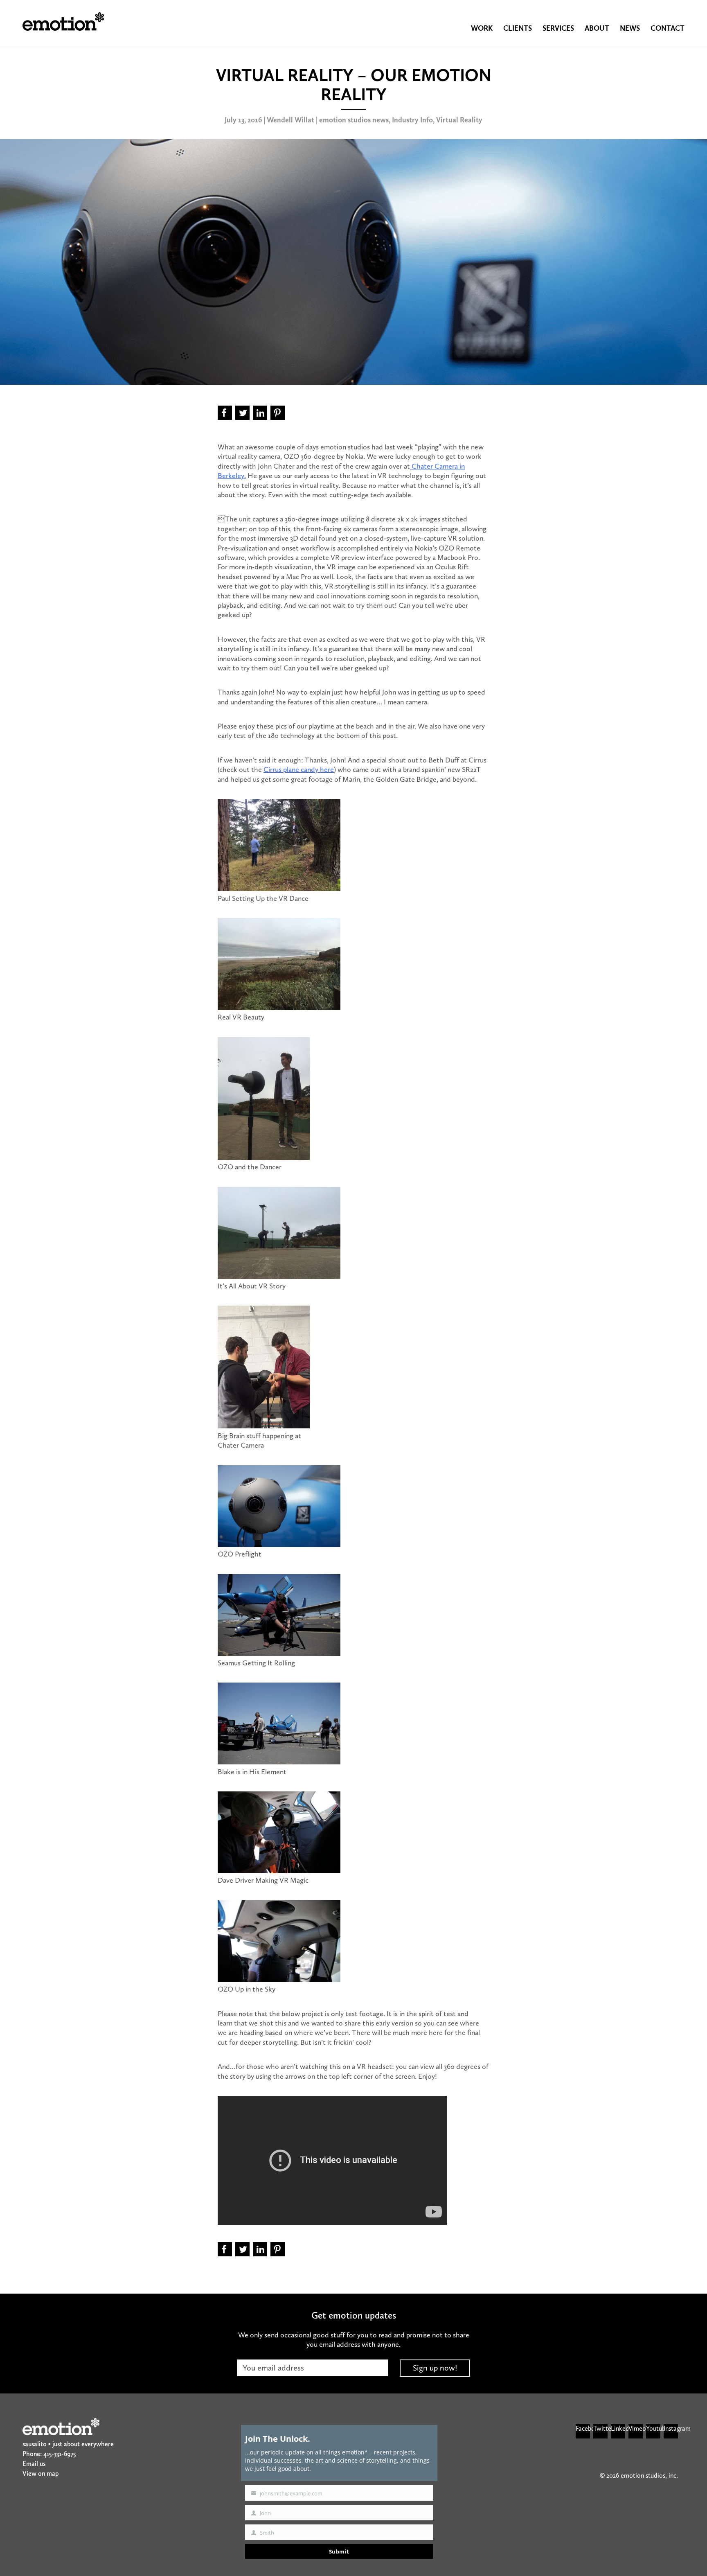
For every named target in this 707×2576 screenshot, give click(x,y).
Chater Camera (434, 466)
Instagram (671, 2428)
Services (558, 28)
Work (482, 28)
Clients (518, 28)
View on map (41, 2473)
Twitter (600, 2428)
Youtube (653, 2428)
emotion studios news (354, 120)
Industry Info (412, 120)
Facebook (583, 2428)
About (597, 28)
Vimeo (636, 2428)
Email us (34, 2464)
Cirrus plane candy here (299, 769)
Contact (668, 28)
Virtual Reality (459, 120)
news (630, 28)
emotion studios (63, 21)
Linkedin (618, 2428)
